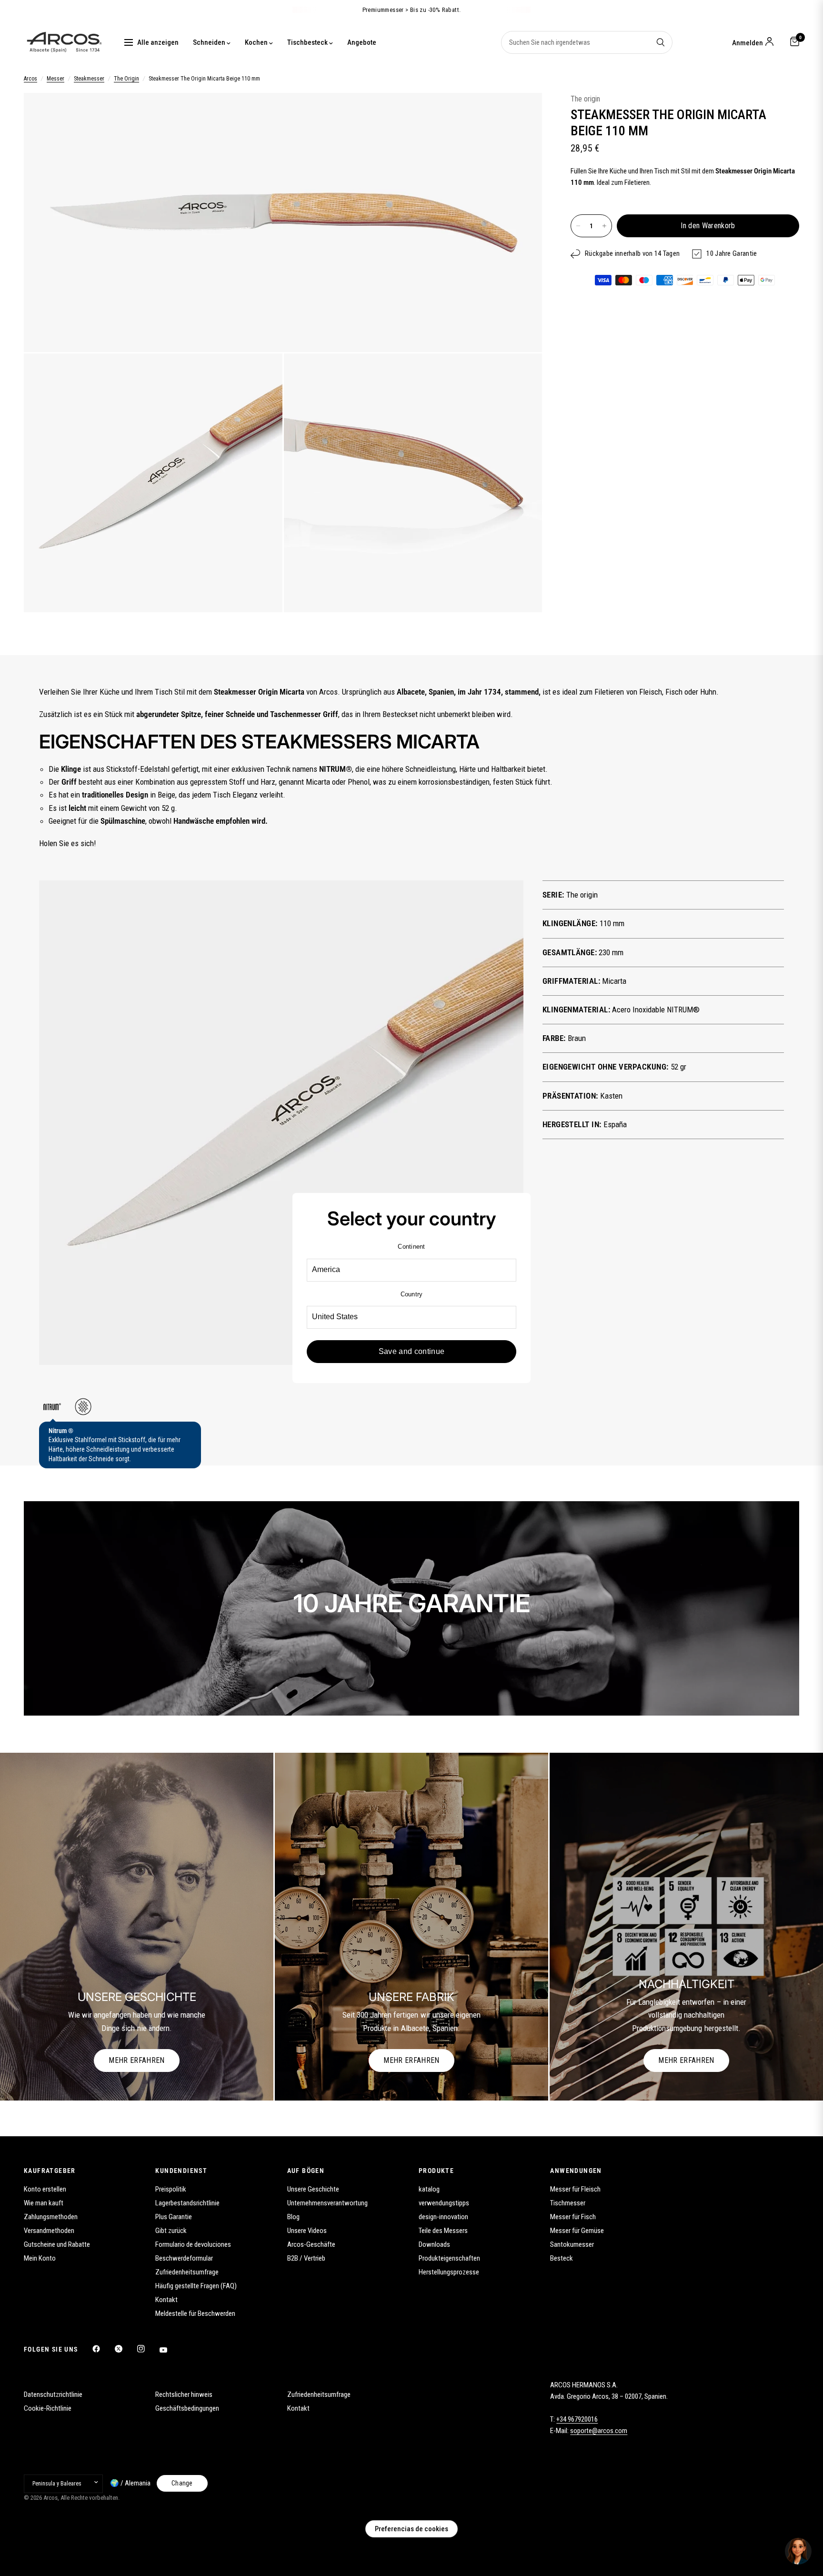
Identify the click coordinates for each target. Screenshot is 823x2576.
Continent (411, 1247)
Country (412, 1294)
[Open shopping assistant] (798, 2551)
